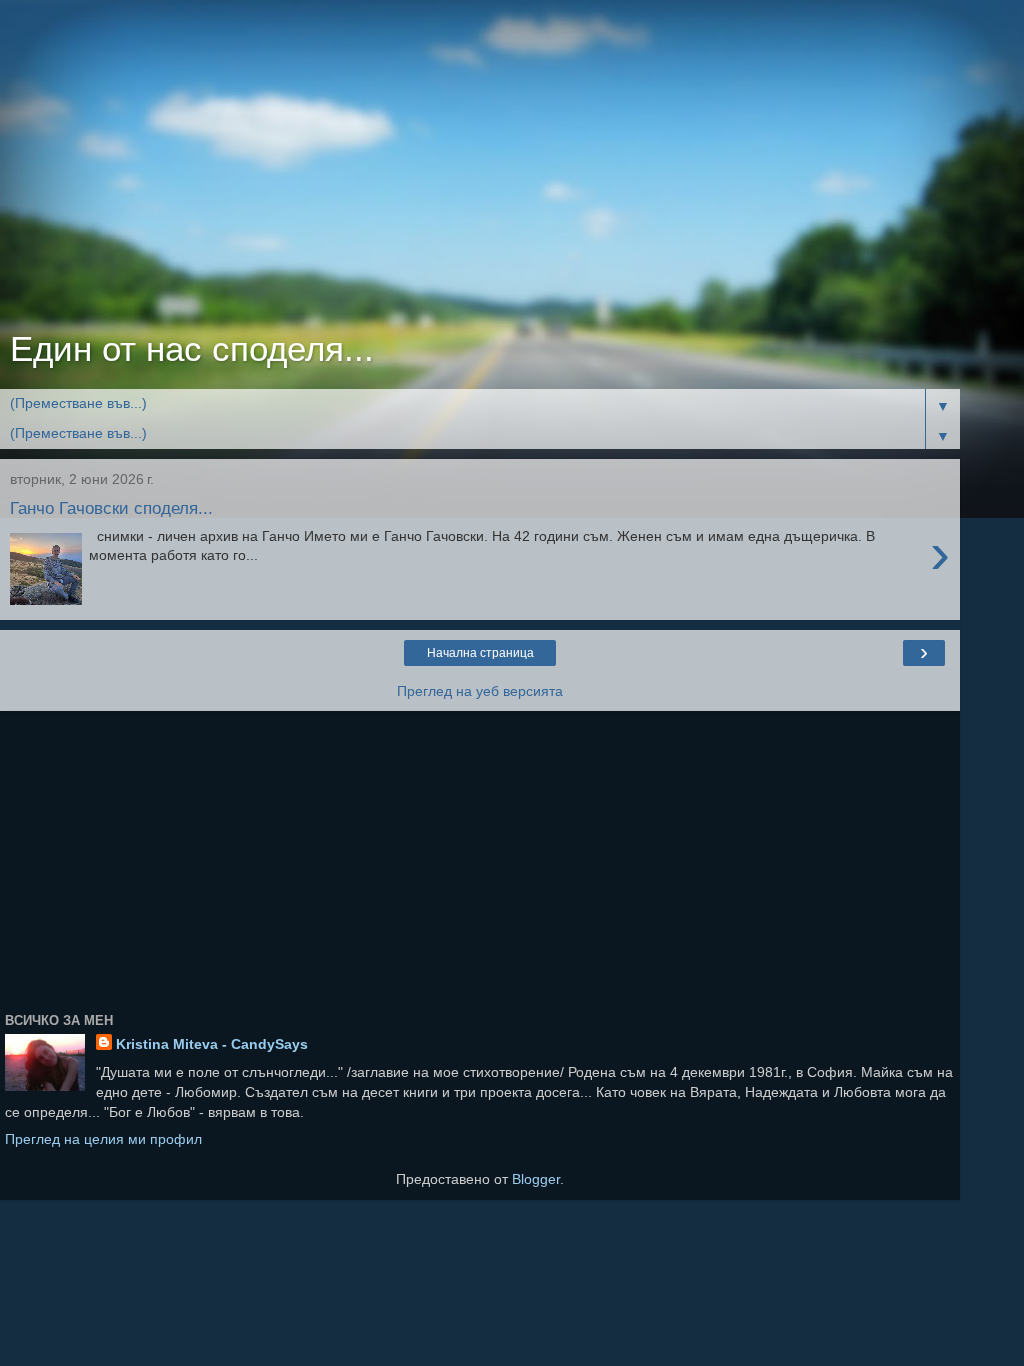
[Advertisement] (480, 170)
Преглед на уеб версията (480, 691)
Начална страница (480, 653)
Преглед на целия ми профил (103, 1139)
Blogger (536, 1179)
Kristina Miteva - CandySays (212, 1044)
